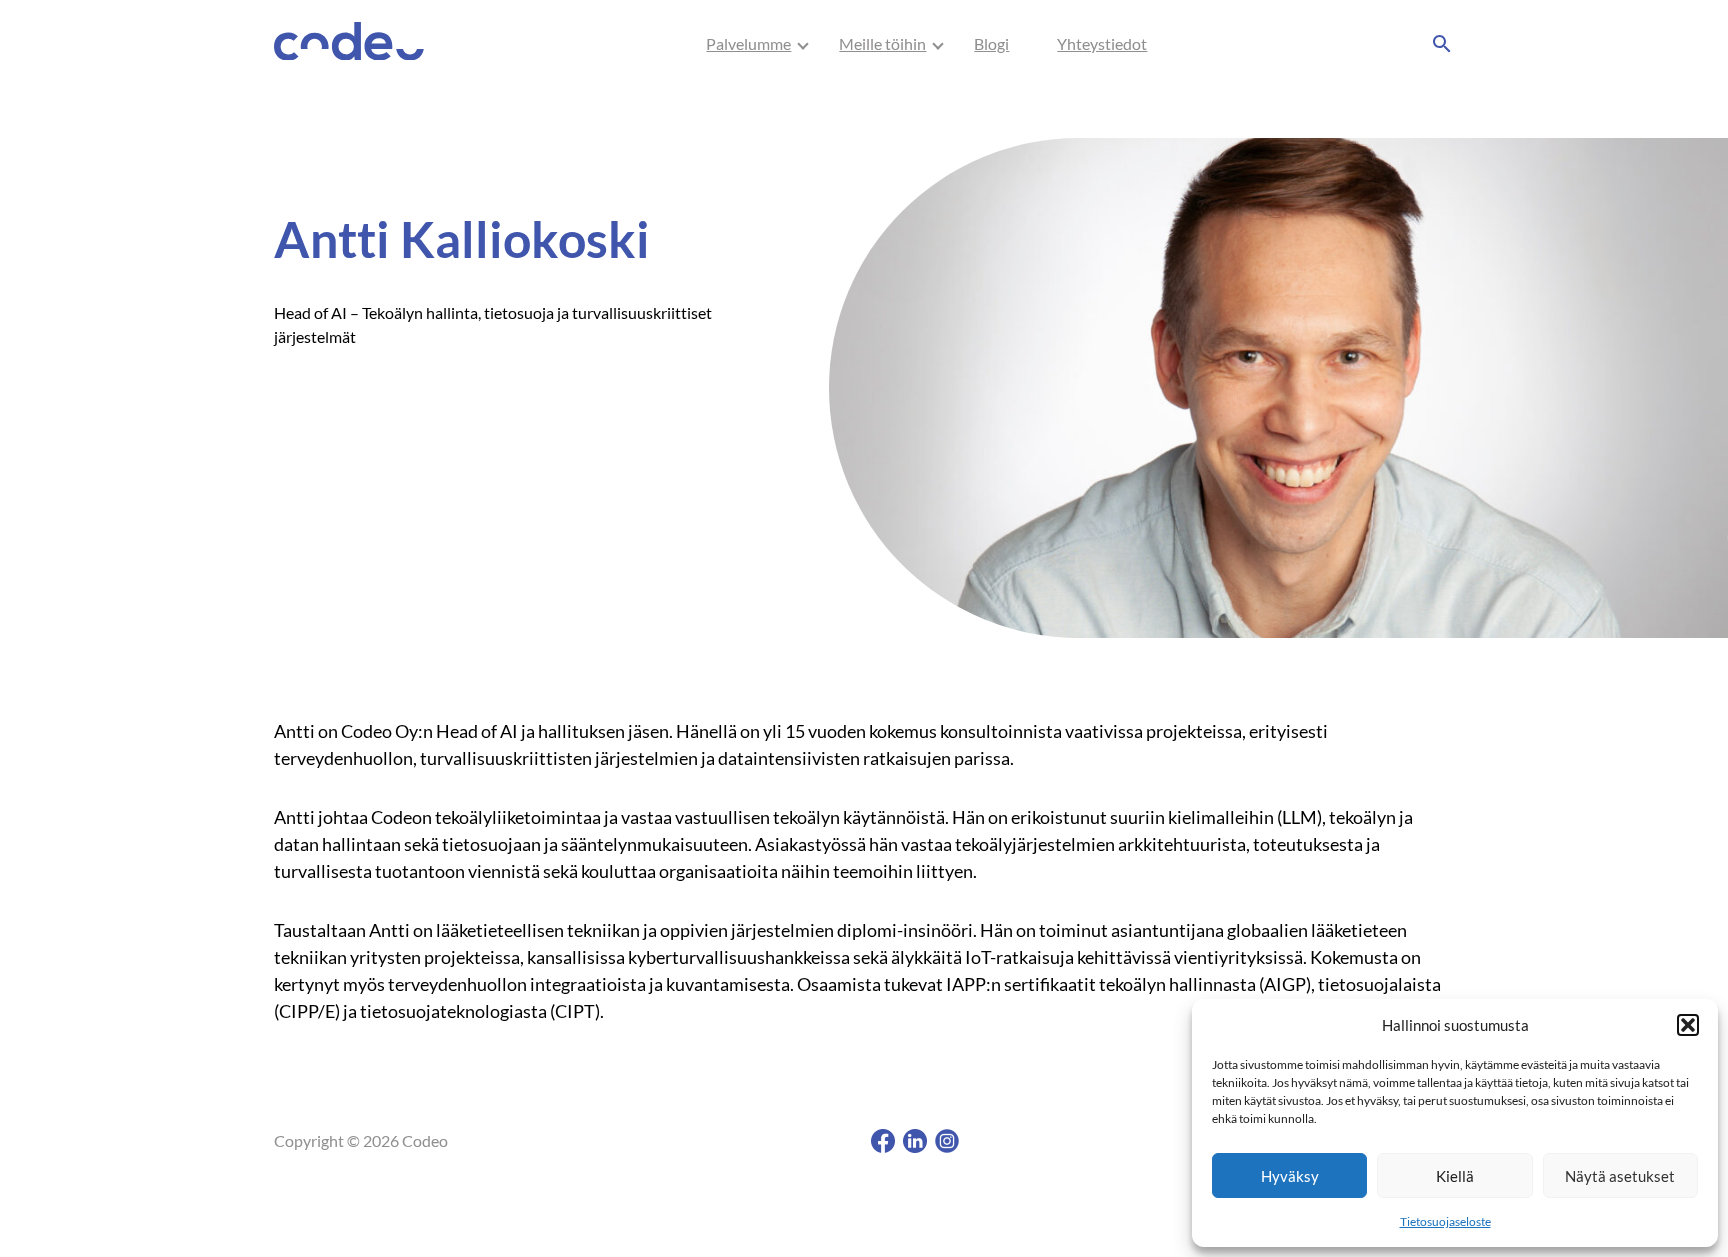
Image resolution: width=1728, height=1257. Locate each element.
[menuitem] (748, 44)
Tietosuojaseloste (1445, 1221)
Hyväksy (1290, 1176)
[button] (1688, 1025)
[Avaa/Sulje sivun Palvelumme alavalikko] (803, 44)
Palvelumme (748, 43)
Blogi (991, 43)
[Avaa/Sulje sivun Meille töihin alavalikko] (938, 44)
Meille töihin (882, 43)
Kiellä (1455, 1176)
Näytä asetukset (1620, 1176)
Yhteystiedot (1102, 43)
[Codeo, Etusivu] (349, 44)
